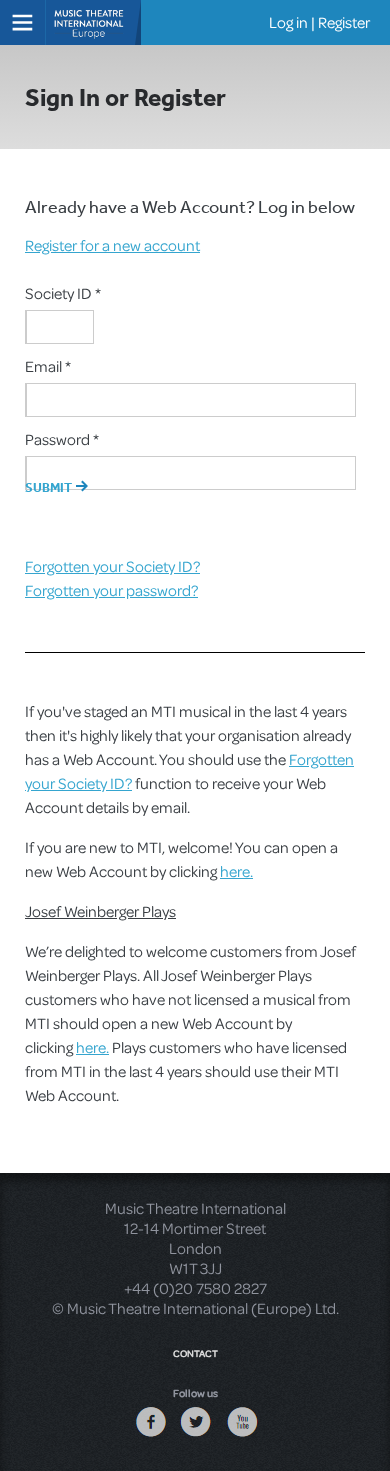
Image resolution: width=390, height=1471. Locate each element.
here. (236, 871)
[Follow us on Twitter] (196, 1436)
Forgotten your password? (111, 590)
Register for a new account (112, 245)
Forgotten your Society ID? (112, 566)
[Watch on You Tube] (242, 1436)
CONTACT (195, 1353)
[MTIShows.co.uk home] (94, 20)
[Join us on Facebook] (151, 1436)
